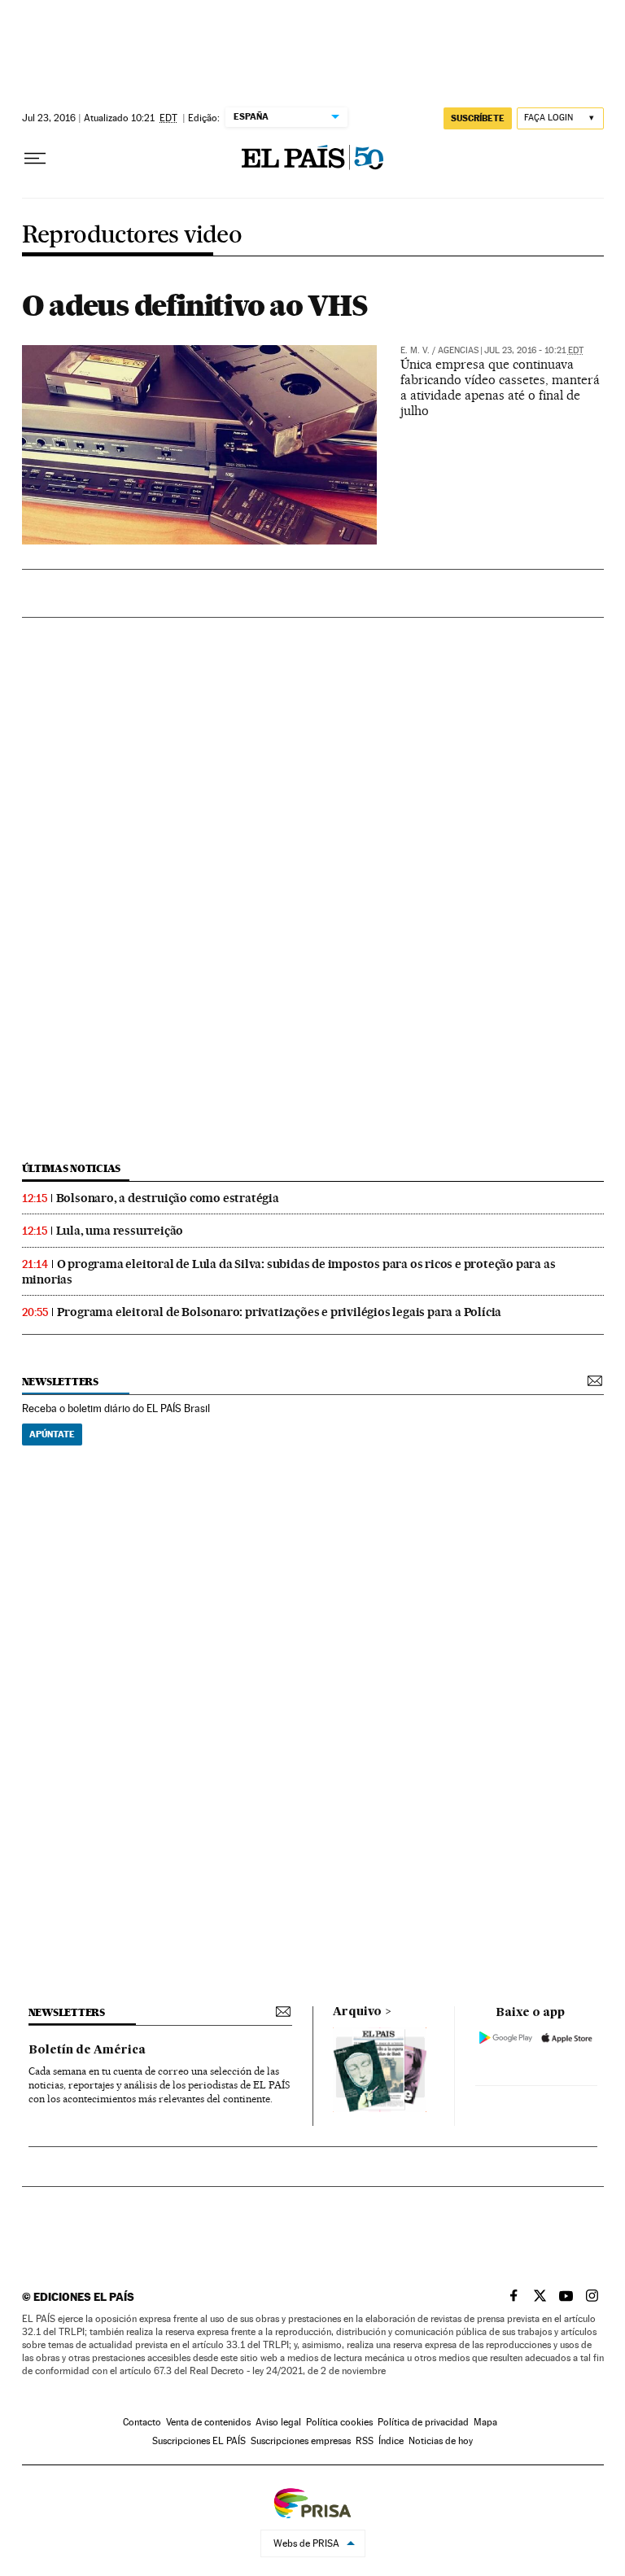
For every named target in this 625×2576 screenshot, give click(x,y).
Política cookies (339, 2422)
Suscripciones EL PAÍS (199, 2441)
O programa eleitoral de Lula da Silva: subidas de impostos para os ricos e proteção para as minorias (289, 1272)
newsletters (60, 1382)
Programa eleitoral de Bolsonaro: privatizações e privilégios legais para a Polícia (280, 1312)
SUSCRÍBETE (478, 118)
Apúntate (52, 1434)
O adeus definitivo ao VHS (195, 305)
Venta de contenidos (208, 2422)
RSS (365, 2441)
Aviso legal (278, 2422)
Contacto (142, 2422)
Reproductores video (132, 236)
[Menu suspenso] (35, 159)
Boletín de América (87, 2050)
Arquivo (357, 2012)
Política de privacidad (423, 2422)
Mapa (485, 2422)
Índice (391, 2441)
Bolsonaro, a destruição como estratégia (168, 1198)
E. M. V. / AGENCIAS (439, 350)
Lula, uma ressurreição (120, 1231)
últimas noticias (72, 1168)
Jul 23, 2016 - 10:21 (534, 350)
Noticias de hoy (441, 2441)
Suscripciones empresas (301, 2441)
